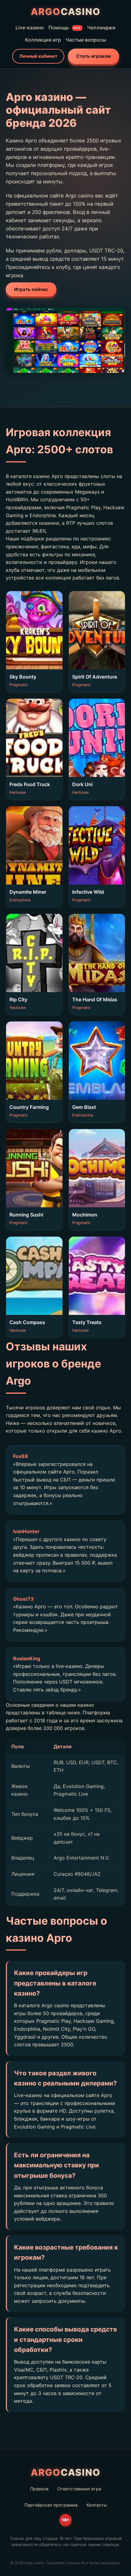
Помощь (65, 28)
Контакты (97, 2505)
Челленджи (101, 28)
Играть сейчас (31, 289)
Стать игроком (94, 56)
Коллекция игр (43, 40)
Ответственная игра (79, 2489)
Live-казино (30, 28)
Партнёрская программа (51, 2505)
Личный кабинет (38, 56)
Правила (39, 2489)
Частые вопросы (86, 40)
